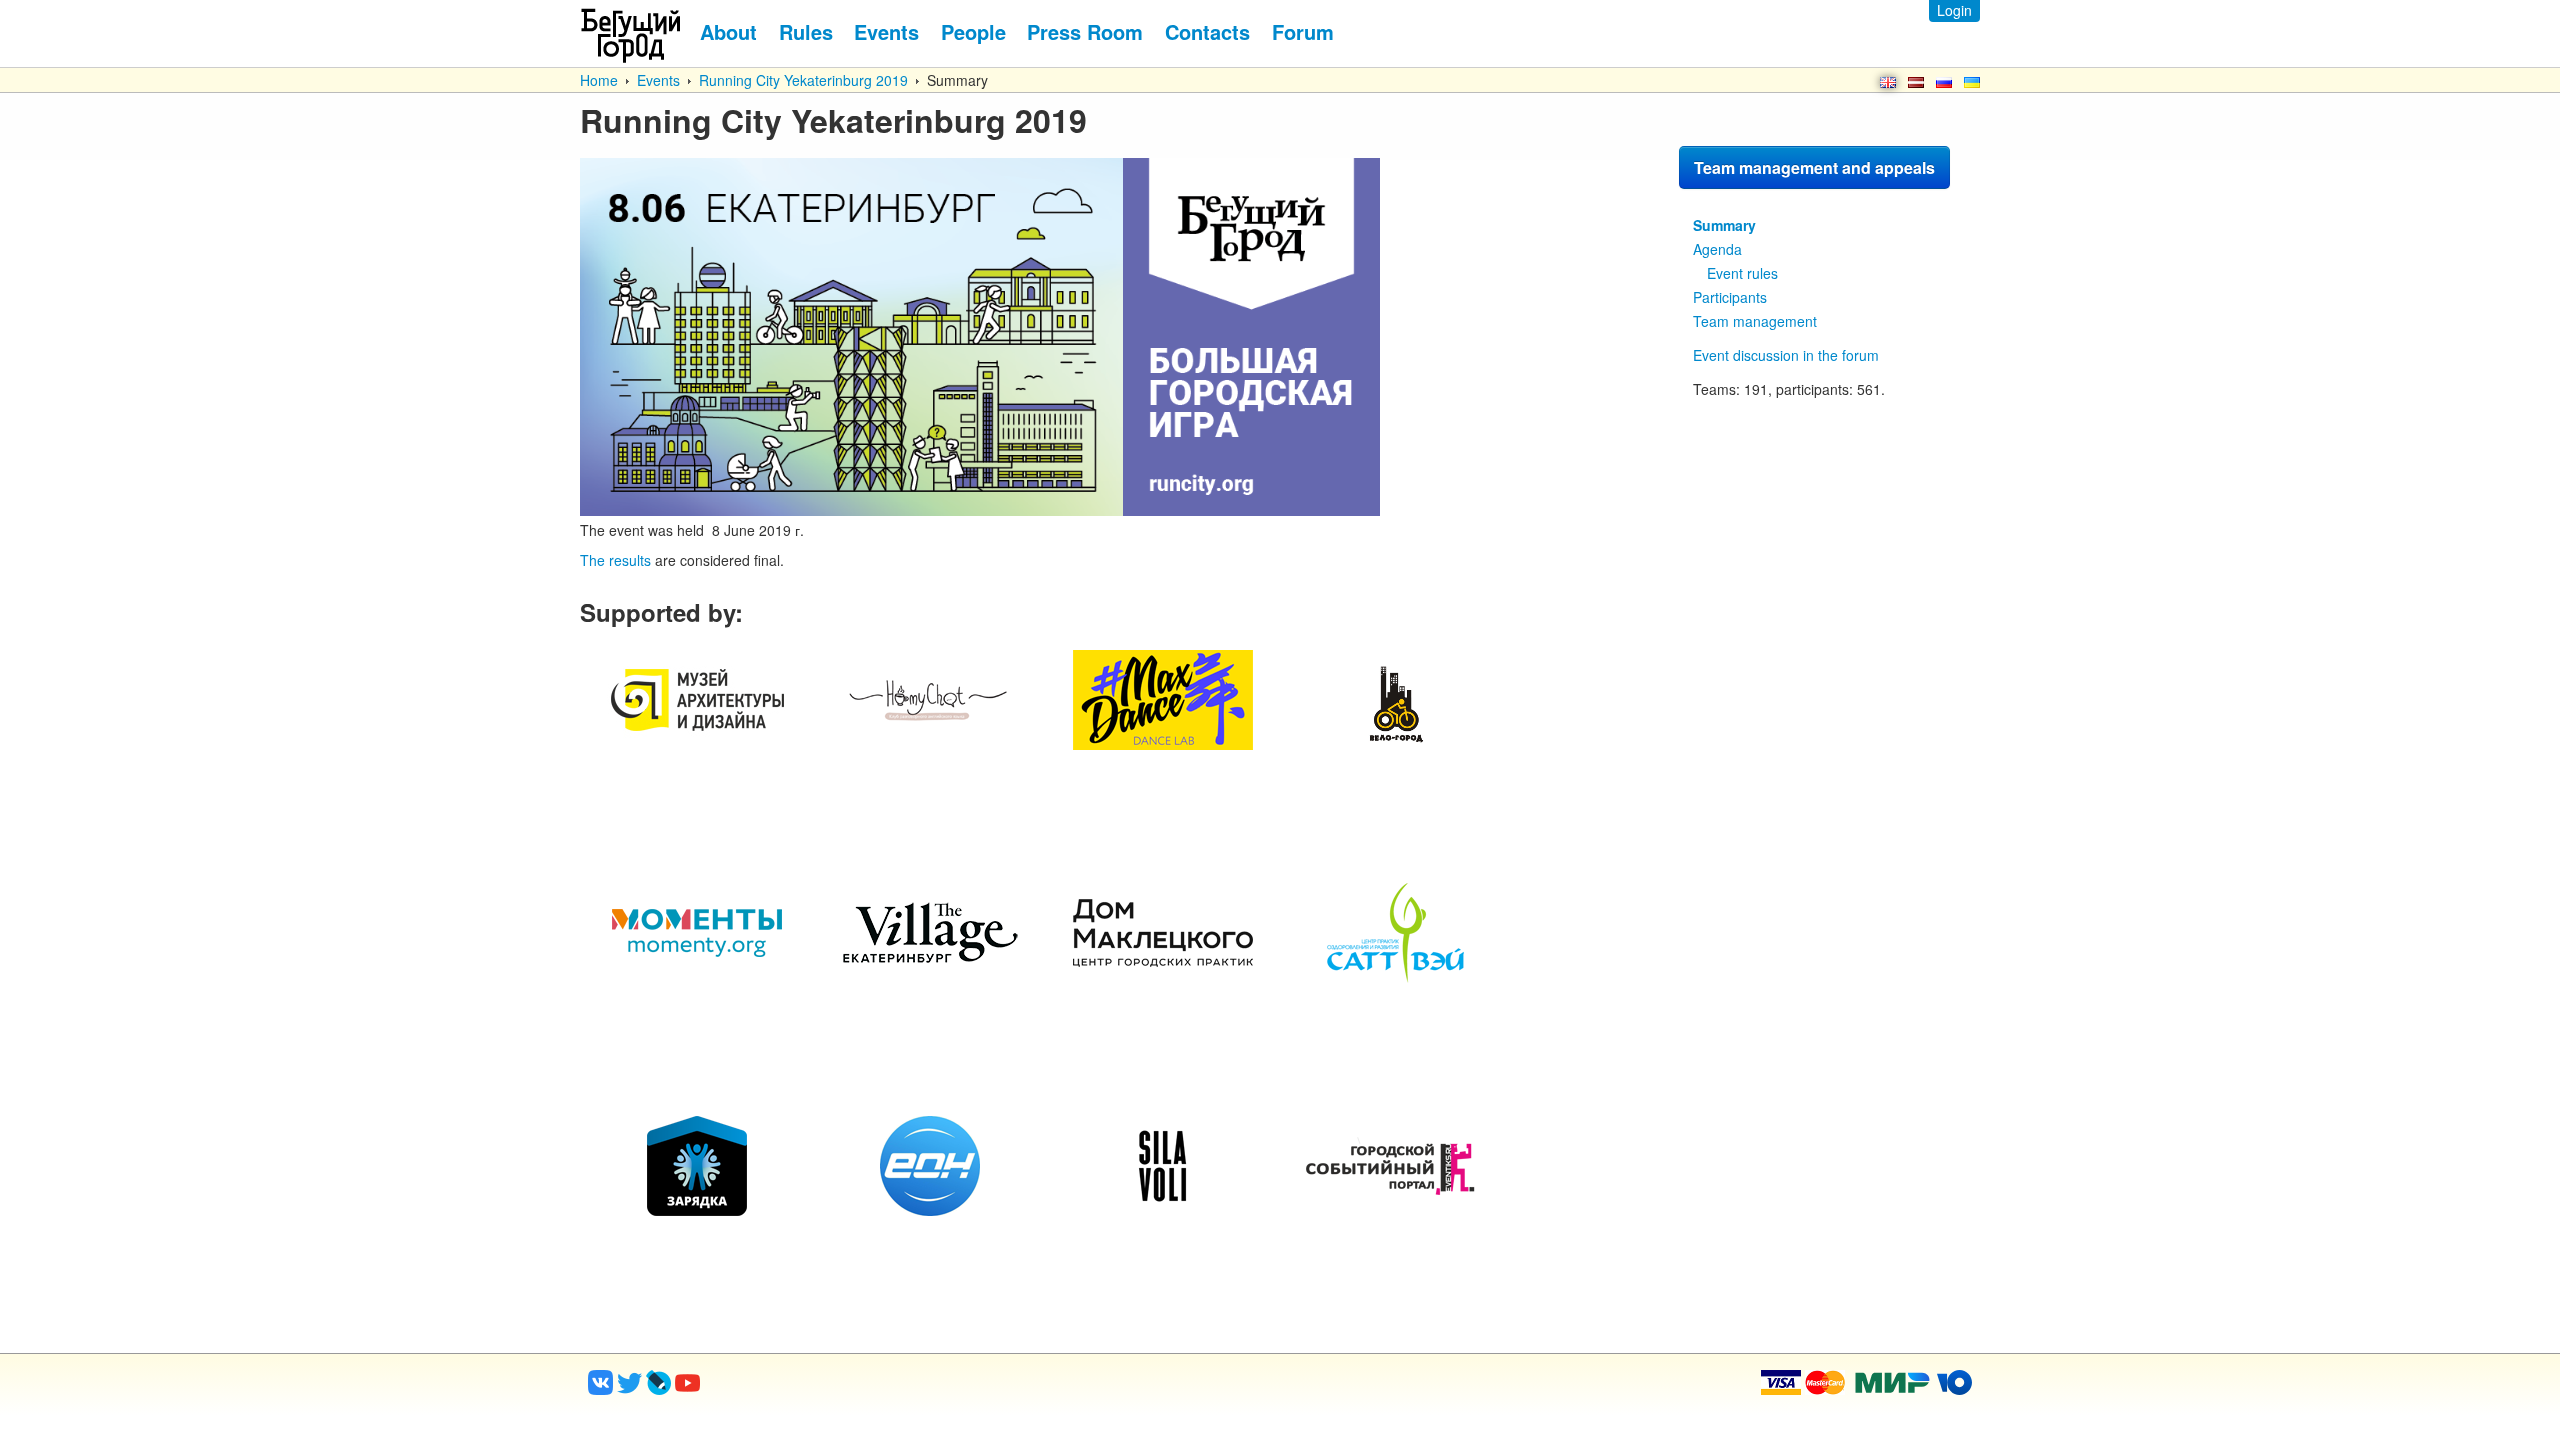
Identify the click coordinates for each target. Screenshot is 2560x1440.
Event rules (1742, 273)
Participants (1730, 297)
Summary (1724, 225)
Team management (1755, 321)
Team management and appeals (1814, 167)
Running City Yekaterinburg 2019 (803, 80)
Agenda (1717, 249)
